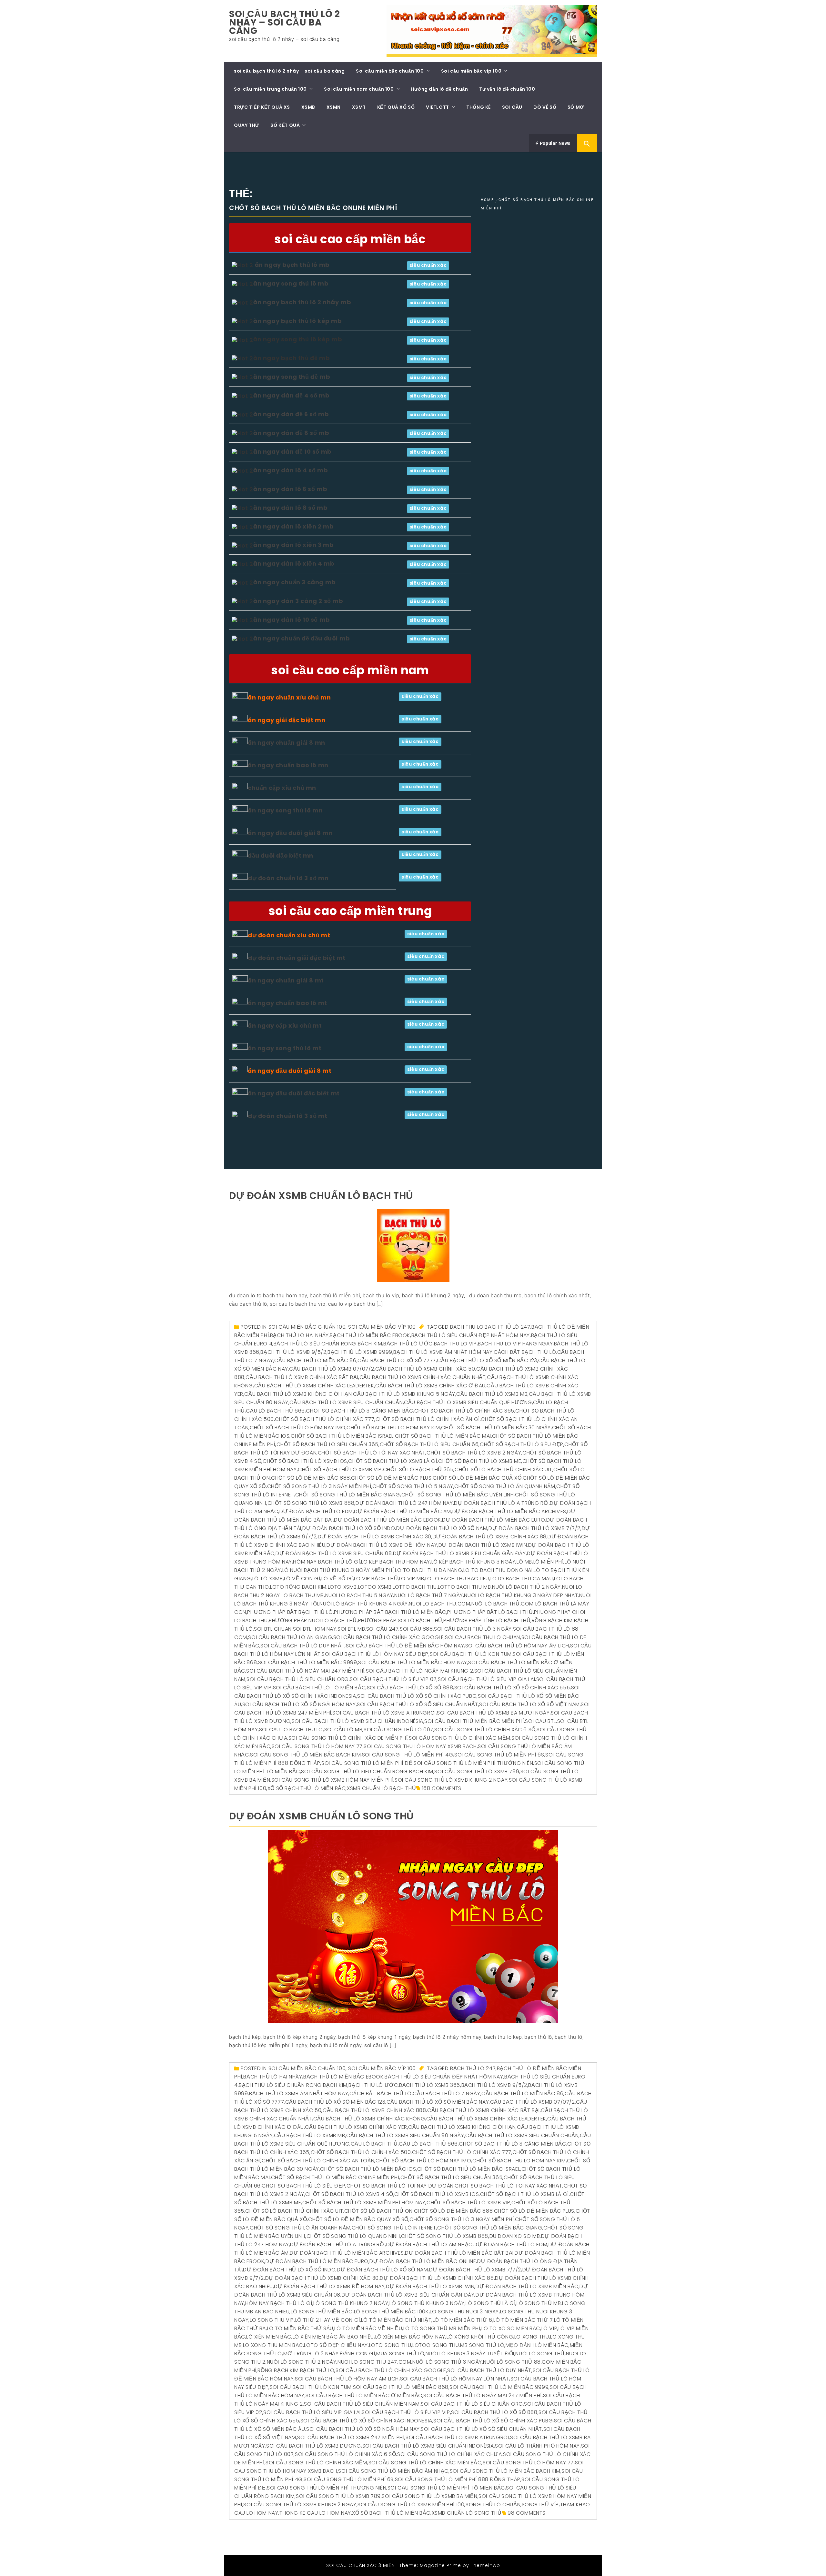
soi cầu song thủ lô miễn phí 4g (408, 1755)
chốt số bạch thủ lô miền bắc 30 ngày (496, 1428)
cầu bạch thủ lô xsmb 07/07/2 (332, 1369)
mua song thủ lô (400, 2354)
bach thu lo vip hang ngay (515, 1344)
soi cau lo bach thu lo (291, 1730)
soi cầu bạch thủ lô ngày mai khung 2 (420, 1671)
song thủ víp (540, 2505)
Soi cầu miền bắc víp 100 (471, 71)
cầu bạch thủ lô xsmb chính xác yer (356, 2127)
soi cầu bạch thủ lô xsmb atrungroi (384, 1713)
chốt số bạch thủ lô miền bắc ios (368, 2169)
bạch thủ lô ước (408, 1344)
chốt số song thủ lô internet (394, 2228)
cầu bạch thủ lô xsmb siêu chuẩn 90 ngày (405, 2135)
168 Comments (442, 1788)
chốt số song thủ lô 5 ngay (413, 1486)
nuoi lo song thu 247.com (374, 2362)
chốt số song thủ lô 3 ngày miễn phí (319, 1486)
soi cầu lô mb (343, 1730)
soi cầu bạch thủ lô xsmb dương (314, 2446)
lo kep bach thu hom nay (396, 1562)
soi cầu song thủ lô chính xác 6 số (485, 1730)
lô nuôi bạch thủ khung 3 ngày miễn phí (338, 1570)
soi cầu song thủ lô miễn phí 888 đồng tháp (458, 2479)
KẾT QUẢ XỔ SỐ (396, 107)
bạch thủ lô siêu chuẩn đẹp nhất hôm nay (471, 1335)
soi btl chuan (273, 1629)
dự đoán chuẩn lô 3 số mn (288, 878)
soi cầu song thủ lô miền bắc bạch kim (305, 1755)
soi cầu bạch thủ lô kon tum (471, 1654)
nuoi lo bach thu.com (439, 1604)
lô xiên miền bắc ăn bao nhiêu (333, 2337)
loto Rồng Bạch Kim (298, 1587)
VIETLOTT (438, 107)
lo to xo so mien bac (511, 2328)
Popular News (554, 143)
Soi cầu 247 (383, 1629)
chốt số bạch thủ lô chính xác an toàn (318, 2161)
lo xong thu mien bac (273, 2345)
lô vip (549, 2328)
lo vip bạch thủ (376, 1579)
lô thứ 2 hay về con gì (328, 2320)
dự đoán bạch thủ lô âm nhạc (429, 2244)
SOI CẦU (512, 107)
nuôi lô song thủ (540, 2354)
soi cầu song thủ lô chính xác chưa (449, 2454)
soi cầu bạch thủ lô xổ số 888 (410, 1688)
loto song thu (390, 2345)
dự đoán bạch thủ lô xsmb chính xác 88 (490, 1537)
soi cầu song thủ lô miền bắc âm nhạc (393, 2471)
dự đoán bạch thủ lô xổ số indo (349, 1528)
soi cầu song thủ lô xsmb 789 (477, 1771)
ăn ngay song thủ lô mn (285, 810)
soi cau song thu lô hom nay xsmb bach (420, 1746)
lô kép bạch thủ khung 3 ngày (473, 1562)
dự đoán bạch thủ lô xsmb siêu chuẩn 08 (334, 1553)
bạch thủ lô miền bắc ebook (370, 1335)
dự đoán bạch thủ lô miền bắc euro (494, 1520)
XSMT (359, 107)
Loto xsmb (342, 1587)
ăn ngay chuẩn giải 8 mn (287, 743)
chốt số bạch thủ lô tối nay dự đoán (400, 2186)
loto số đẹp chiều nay (336, 2345)
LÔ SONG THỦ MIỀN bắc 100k (391, 2312)
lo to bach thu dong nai (498, 1570)
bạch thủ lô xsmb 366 (430, 2085)
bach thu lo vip (455, 1344)
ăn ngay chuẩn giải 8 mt (286, 980)
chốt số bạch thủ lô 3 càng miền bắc (359, 1411)
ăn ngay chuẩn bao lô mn (288, 765)
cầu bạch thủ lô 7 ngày (446, 2093)
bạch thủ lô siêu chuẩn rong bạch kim (328, 1344)
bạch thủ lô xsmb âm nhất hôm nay (443, 1352)
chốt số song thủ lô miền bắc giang (348, 1495)
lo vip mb (412, 1579)
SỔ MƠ (576, 107)
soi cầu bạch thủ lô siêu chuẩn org (297, 1679)
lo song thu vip (272, 2320)
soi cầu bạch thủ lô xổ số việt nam (529, 1704)
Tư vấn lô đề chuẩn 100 (507, 89)
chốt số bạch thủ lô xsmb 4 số (349, 2194)
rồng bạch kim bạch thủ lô (296, 2370)
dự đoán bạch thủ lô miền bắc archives (509, 1511)
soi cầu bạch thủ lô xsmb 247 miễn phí (351, 2437)
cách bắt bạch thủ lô (525, 1352)
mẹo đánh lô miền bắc (537, 2345)
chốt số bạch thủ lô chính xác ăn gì (428, 1419)
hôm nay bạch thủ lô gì (326, 1562)
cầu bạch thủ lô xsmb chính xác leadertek (314, 1386)
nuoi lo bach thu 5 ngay (359, 1595)
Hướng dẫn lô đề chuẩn (440, 89)
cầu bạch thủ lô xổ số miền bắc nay (438, 2102)
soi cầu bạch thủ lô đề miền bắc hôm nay (405, 1646)
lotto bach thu (415, 1587)
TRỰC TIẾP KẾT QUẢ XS (262, 107)
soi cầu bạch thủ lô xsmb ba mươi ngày (493, 1713)
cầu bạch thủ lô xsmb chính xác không (369, 2119)
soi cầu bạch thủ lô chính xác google (389, 1637)
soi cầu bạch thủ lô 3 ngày (473, 1629)
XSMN (334, 107)
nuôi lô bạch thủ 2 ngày (526, 1587)
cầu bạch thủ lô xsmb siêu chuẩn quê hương (468, 1402)
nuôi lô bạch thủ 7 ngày (429, 1595)
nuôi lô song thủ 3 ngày (447, 2362)
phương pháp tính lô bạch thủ (487, 1620)
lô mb (524, 1562)
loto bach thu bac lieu (457, 1579)
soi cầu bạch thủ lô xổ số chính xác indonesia (366, 2421)
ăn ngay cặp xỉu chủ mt (285, 1026)
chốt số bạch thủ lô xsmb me (480, 1461)
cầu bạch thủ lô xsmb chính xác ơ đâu (430, 1386)
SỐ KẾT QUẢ (285, 125)
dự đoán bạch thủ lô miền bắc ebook (387, 1520)
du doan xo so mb (515, 2236)
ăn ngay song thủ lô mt (285, 1048)
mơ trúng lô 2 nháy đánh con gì (329, 2354)
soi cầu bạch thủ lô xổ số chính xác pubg (417, 1696)
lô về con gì (302, 1579)
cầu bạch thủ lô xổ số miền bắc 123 (487, 1360)
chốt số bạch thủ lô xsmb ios (305, 1461)
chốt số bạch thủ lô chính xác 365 (464, 1411)
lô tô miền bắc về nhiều (368, 2328)
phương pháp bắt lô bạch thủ (490, 1612)
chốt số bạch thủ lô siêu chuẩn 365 (327, 1444)
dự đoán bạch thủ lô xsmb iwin (483, 1545)
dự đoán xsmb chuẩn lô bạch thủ (321, 1196)
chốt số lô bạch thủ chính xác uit (504, 1469)
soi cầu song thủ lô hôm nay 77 (317, 1746)
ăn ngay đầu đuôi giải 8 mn (290, 833)
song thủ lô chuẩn (493, 2505)
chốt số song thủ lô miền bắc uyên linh (458, 1495)
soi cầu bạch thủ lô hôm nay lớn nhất (455, 2379)
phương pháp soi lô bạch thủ (400, 1620)
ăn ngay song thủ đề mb (292, 377)
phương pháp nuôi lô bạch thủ (313, 1620)
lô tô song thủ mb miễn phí (442, 2328)
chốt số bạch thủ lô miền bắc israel (342, 1436)
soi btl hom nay (315, 1629)
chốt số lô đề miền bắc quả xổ (477, 1478)
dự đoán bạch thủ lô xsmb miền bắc (527, 2286)
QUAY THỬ (247, 125)
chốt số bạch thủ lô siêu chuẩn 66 (429, 1444)
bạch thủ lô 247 (507, 1327)
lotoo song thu (436, 2345)
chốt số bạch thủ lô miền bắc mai (443, 1436)
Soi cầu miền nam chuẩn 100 (359, 89)
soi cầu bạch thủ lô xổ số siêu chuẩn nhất (418, 1704)
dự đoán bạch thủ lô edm (316, 1511)
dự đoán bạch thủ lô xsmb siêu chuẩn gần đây (459, 1553)
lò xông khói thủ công (480, 2337)
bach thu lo (467, 1327)
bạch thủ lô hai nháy (299, 1335)
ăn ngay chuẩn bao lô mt (287, 1003)
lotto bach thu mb (464, 1587)
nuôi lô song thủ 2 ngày (302, 2362)
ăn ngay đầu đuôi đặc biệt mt (294, 1093)
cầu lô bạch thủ (374, 2144)
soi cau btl (540, 1721)
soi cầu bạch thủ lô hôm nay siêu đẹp (375, 1654)
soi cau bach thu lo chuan (483, 1637)
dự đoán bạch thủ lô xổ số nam (442, 1528)
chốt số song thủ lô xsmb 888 (311, 1503)
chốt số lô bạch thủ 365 (418, 1469)
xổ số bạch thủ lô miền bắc (307, 1788)
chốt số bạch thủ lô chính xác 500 (361, 2152)
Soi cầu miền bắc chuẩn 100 (390, 71)
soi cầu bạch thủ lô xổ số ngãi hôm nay (299, 1704)
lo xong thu (532, 2337)
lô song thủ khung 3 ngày (427, 2303)
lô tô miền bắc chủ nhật (396, 2320)
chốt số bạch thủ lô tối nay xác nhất (372, 1453)
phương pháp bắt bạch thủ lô (290, 1612)
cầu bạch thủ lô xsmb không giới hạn (298, 1394)
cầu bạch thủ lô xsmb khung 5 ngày (404, 1394)
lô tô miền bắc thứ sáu (300, 2328)
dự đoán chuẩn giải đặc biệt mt (297, 958)
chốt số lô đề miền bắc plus (391, 1478)
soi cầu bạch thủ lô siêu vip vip (406, 2412)
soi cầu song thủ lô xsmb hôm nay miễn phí (332, 1780)
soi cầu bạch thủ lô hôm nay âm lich (517, 1646)
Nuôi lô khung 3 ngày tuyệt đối (470, 2354)
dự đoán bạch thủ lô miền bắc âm (403, 1511)
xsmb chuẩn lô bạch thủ (381, 1788)
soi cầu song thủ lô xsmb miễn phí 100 (411, 2505)
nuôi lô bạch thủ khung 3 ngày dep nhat (521, 1595)
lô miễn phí (549, 1562)
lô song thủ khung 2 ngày (351, 2303)
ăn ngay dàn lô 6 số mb (290, 489)
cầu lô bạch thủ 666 (275, 1411)
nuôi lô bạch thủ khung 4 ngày (363, 1604)
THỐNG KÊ (478, 107)
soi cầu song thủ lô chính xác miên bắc (425, 2463)
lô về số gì (337, 1579)
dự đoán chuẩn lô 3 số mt (287, 1116)
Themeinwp (485, 2565)
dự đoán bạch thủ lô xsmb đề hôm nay (382, 1545)
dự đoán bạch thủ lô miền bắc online (423, 2261)
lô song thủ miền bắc (322, 2312)
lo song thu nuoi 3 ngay (464, 2312)
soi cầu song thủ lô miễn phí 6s (499, 1755)
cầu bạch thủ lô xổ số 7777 (397, 1360)
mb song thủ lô (482, 2345)
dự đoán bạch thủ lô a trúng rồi (501, 1503)
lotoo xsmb (375, 1587)
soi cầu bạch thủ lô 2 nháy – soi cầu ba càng (285, 22)
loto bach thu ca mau (522, 1579)
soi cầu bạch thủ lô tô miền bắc (319, 1688)
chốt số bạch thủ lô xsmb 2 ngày (474, 1453)
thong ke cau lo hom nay (315, 2513)
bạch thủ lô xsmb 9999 (360, 1352)
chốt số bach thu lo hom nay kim (393, 1428)
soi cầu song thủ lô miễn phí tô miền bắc (446, 2488)
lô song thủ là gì (490, 2303)
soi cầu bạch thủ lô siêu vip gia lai (487, 1679)
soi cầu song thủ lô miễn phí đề (367, 1763)
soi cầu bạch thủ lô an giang (290, 1637)
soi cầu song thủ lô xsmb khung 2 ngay (451, 1780)
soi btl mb (351, 1629)
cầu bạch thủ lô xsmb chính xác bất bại (302, 1377)
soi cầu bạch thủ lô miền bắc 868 (401, 2387)
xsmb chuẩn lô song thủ (467, 2513)
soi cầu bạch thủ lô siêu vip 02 (393, 1679)
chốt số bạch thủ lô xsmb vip (340, 1469)
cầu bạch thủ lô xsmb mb (492, 1394)
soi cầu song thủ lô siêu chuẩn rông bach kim (367, 1771)
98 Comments (527, 2513)
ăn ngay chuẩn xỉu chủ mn (289, 697)
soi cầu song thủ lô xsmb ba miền (429, 2496)
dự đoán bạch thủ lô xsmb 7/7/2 (534, 1528)
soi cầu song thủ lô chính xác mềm (460, 1738)
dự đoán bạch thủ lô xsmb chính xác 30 (375, 1537)
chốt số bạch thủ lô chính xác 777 (325, 1419)
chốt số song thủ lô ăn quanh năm (505, 1486)
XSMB (308, 107)
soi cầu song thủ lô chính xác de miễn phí (348, 1738)
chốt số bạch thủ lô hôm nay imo (298, 1428)
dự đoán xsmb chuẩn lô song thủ (322, 1816)
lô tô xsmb (268, 1579)
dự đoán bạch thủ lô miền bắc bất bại (459, 2253)
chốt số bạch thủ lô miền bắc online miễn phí (335, 2177)
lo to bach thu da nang (428, 1570)
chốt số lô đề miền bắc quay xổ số (358, 2219)
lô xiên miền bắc (269, 2337)
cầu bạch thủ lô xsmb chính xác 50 (425, 1369)
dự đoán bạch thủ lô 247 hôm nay (404, 1503)
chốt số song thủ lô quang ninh (353, 2236)
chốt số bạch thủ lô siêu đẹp (522, 1444)
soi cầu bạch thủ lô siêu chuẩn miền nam (362, 2404)
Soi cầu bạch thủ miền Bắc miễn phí (474, 1721)
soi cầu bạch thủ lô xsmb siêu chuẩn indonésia (358, 1721)
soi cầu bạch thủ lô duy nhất (302, 1646)
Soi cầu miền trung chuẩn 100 (270, 89)
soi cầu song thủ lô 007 (398, 1730)
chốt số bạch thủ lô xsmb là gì (393, 1461)
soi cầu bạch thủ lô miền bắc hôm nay (413, 1662)
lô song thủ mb (539, 2303)
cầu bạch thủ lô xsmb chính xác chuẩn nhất (423, 1377)
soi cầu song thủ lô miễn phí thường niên (473, 1763)
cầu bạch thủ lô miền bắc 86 (315, 1360)
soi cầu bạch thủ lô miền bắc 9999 (308, 1662)
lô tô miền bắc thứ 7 (523, 2320)
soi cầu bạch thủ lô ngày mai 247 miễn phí (305, 1671)
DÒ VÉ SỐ (545, 107)
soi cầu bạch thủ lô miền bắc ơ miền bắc (364, 2395)
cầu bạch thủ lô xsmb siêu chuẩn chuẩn (346, 1402)
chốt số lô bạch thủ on (378, 2211)
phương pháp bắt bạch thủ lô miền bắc (390, 1612)
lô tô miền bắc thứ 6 (463, 2320)
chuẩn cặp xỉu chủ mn (282, 788)
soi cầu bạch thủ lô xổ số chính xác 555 (512, 1688)
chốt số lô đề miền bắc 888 (311, 1478)
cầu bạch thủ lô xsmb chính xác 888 (374, 2110)
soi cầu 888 (416, 1629)
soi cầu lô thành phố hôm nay (537, 2446)
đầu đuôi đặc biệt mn (281, 855)
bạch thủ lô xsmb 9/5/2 (293, 1352)
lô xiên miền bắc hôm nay (410, 2337)
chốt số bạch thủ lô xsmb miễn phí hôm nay (364, 2203)
